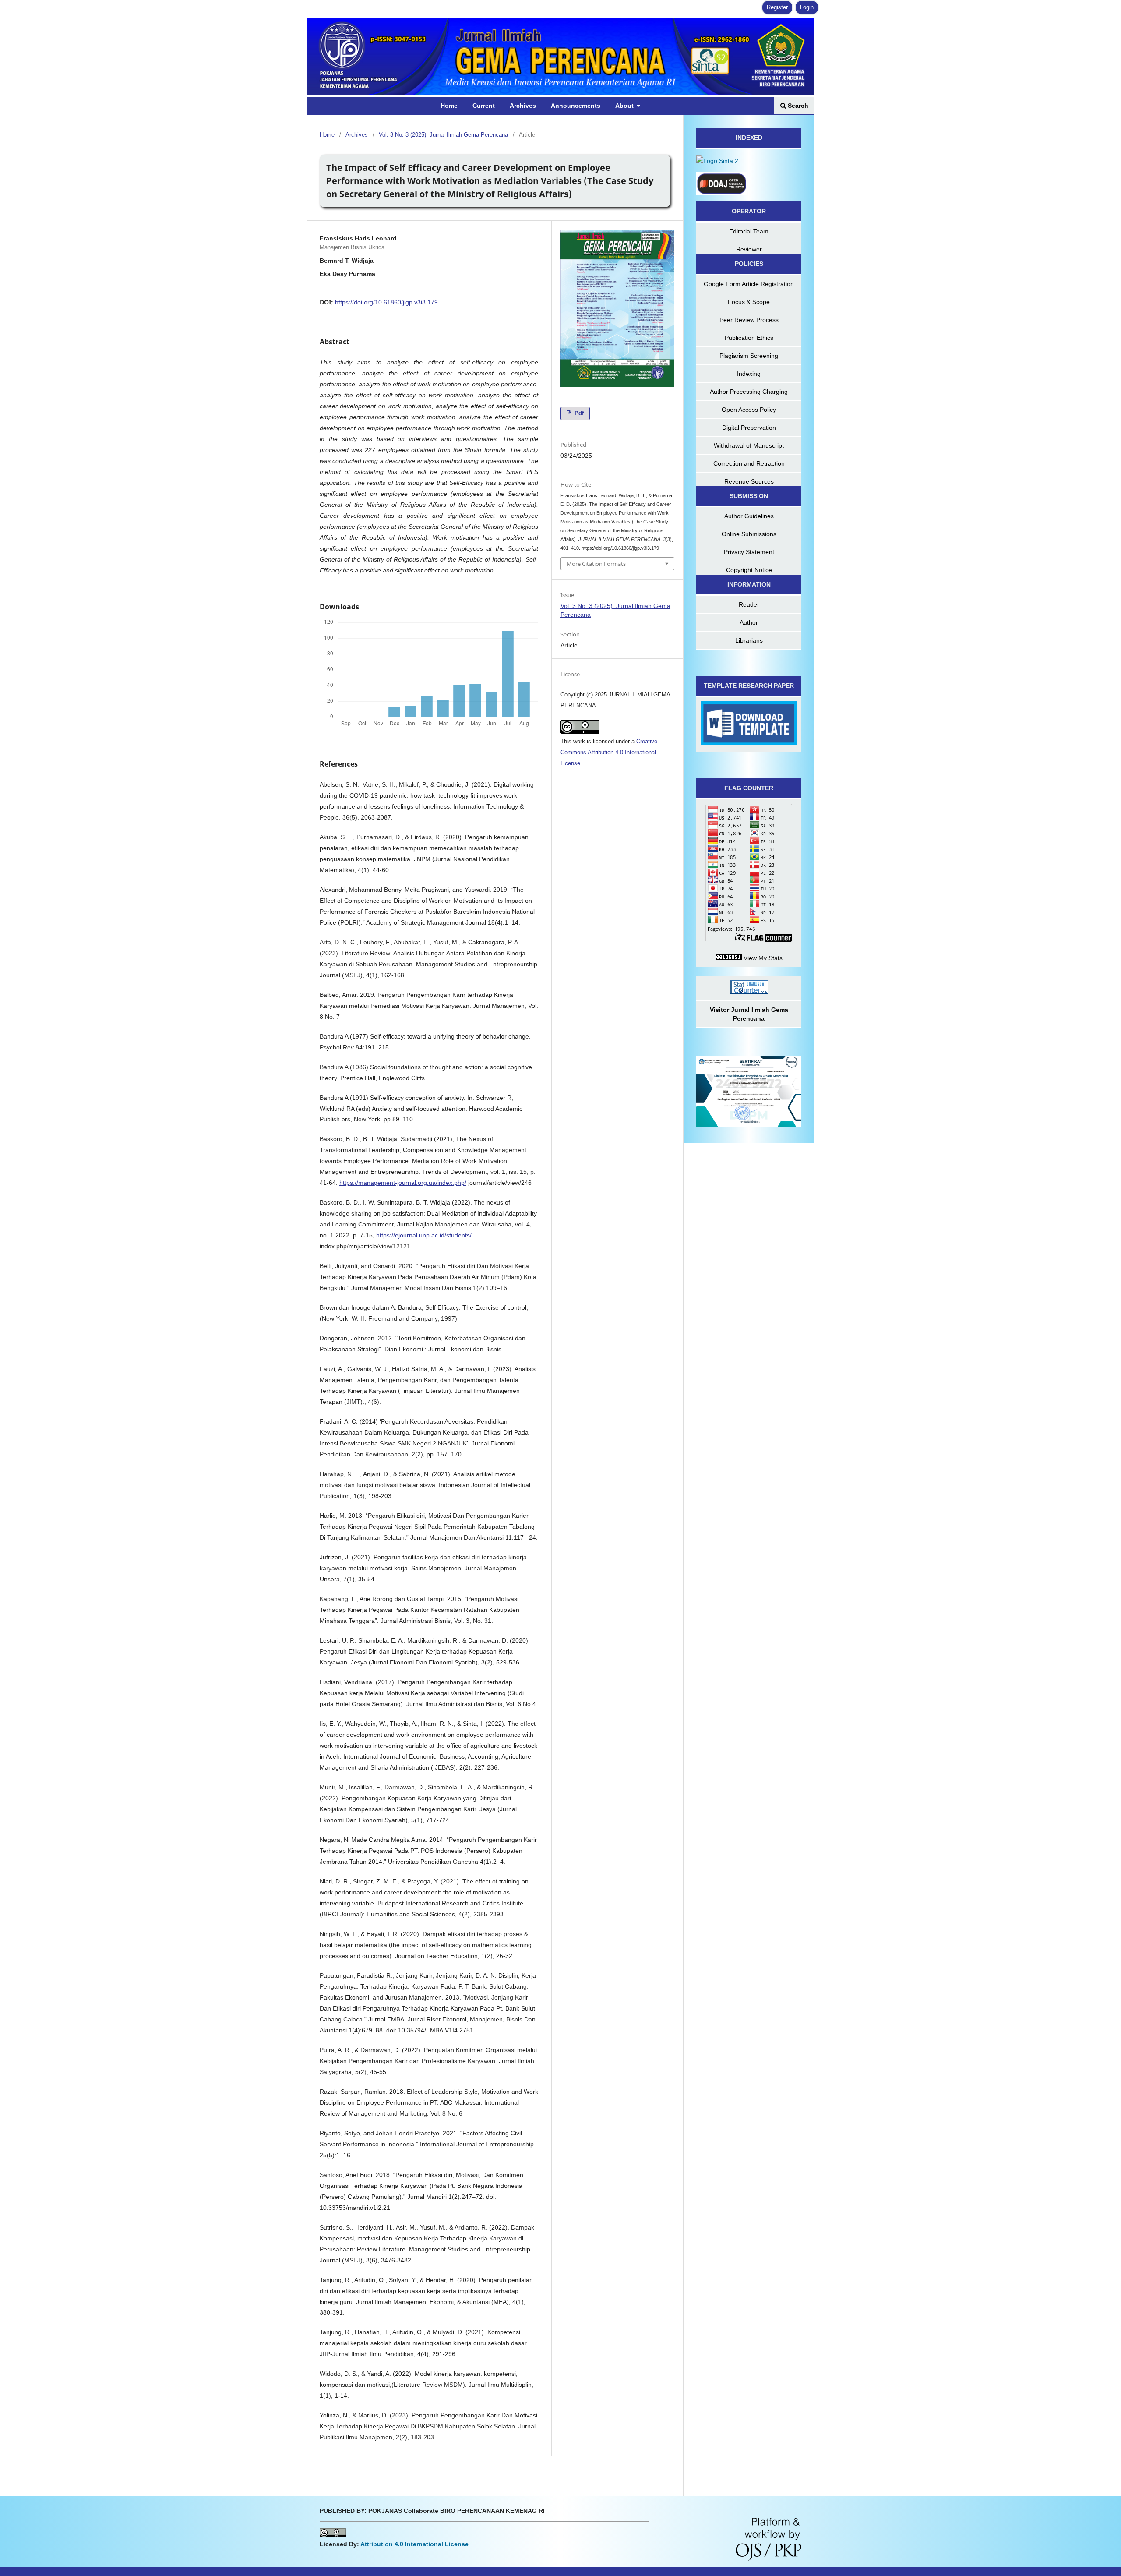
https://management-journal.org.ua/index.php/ (403, 1183)
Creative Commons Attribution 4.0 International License (609, 752)
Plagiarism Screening (749, 356)
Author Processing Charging (749, 392)
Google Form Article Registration (749, 284)
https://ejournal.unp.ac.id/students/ (424, 1235)
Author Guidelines (749, 516)
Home (449, 106)
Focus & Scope (749, 302)
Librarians (749, 640)
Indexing (749, 374)
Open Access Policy (749, 410)
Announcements (576, 106)
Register (777, 7)
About (625, 106)
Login (807, 7)
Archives (523, 106)
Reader (749, 604)
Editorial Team (749, 231)
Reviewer (749, 249)
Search (797, 106)
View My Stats (762, 958)
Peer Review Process (749, 320)
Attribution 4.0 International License (414, 2544)
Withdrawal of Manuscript (749, 445)
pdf (578, 413)
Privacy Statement (749, 552)
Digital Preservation (749, 428)
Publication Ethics (749, 338)
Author (749, 622)
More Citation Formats (596, 564)
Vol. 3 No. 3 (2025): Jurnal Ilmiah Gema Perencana (443, 135)
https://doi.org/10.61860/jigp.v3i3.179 (386, 302)
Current (484, 106)
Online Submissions (749, 534)
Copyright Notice (749, 570)
